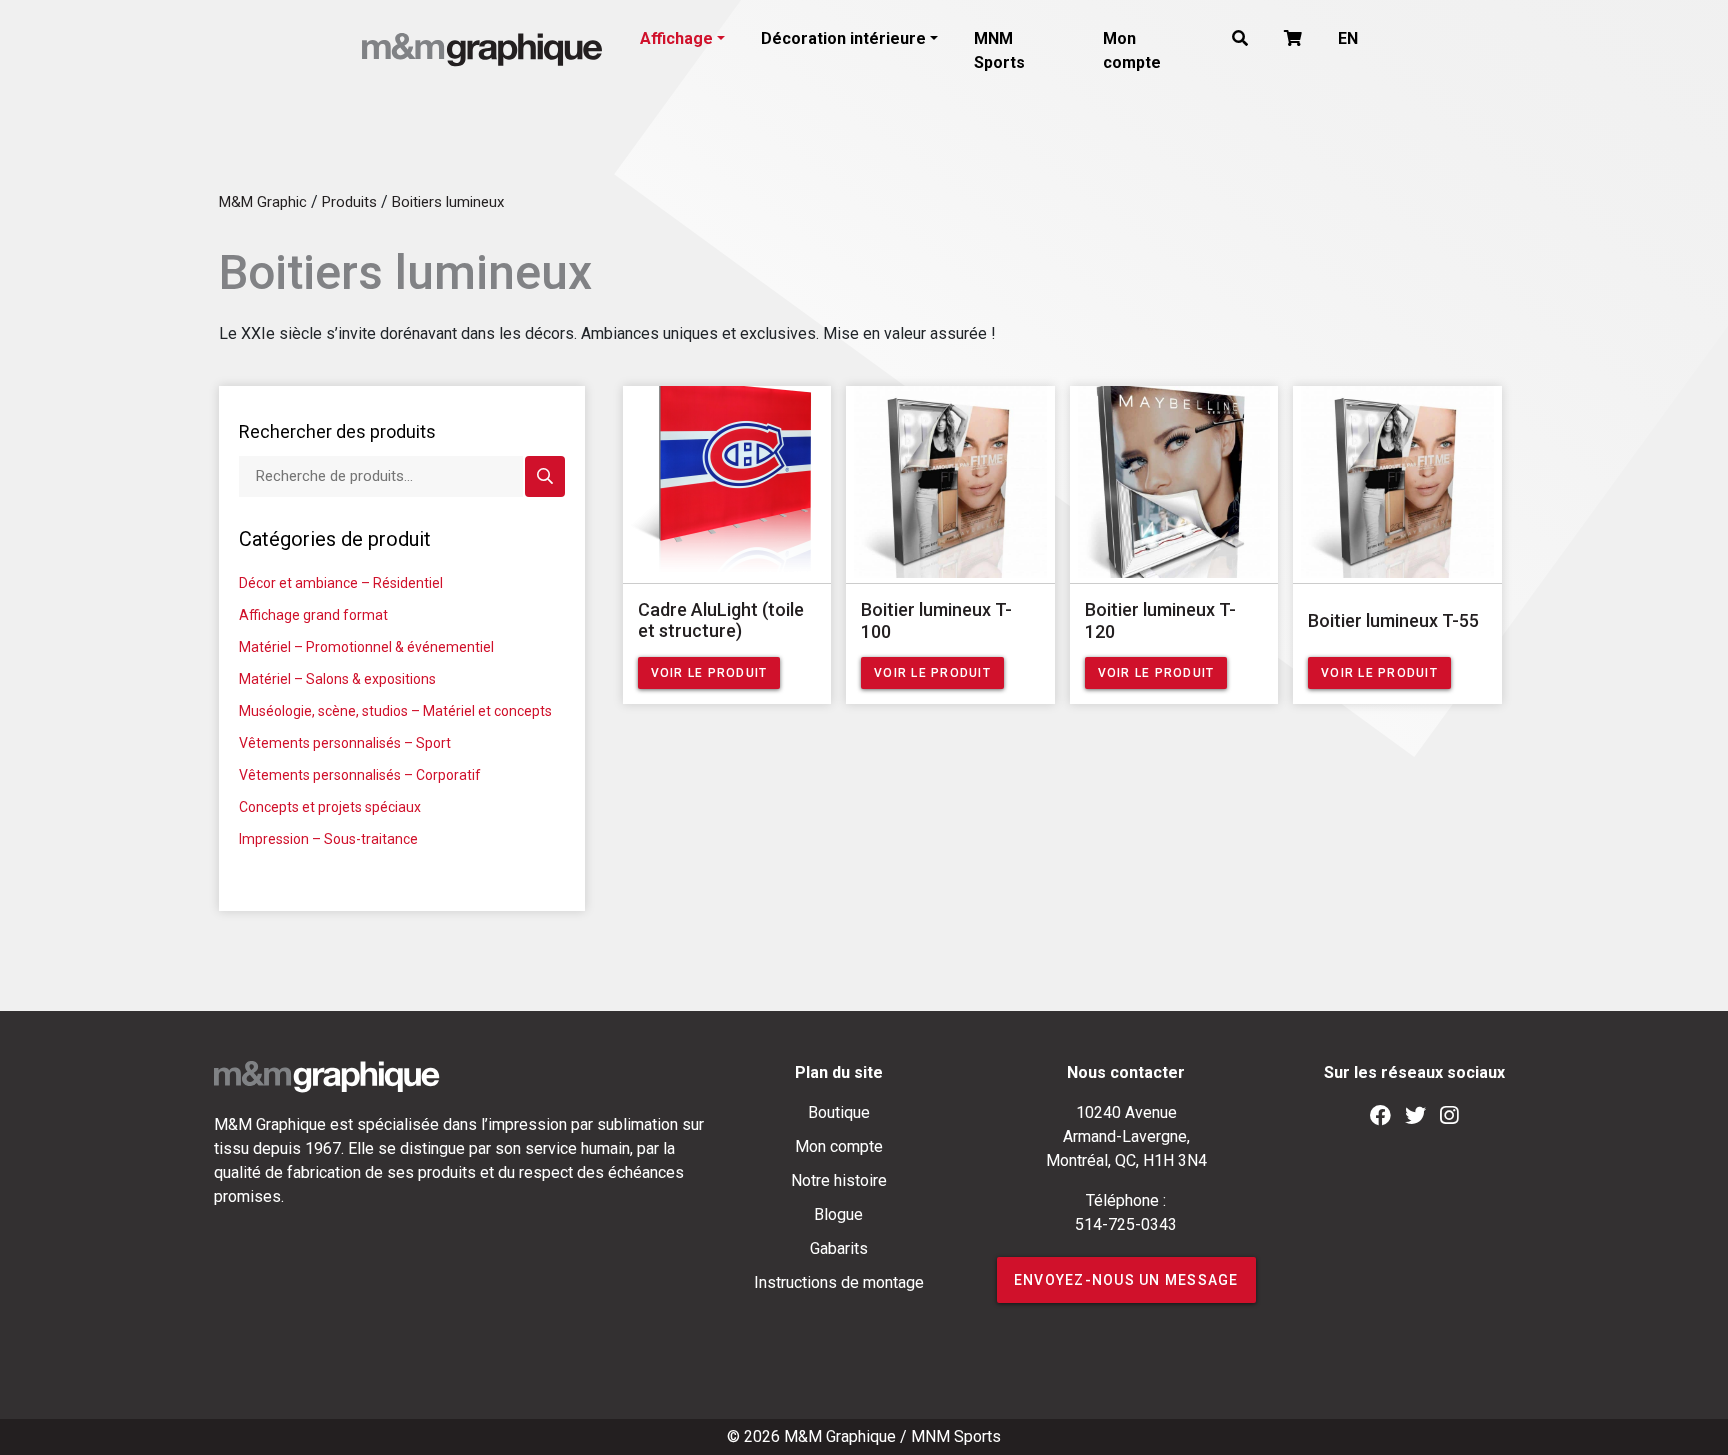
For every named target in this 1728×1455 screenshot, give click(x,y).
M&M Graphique (840, 1436)
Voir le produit (709, 673)
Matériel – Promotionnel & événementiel (366, 647)
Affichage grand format (313, 615)
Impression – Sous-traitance (328, 839)
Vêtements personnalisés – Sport (345, 743)
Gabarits (839, 1248)
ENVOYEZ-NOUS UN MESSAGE (1126, 1280)
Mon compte (1132, 50)
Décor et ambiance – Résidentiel (341, 583)
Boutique (839, 1112)
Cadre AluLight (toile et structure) (721, 620)
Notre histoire (839, 1180)
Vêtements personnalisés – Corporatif (360, 775)
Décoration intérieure (843, 38)
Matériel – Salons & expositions (337, 679)
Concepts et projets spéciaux (330, 807)
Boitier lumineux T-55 (1393, 620)
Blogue (838, 1214)
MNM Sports (999, 50)
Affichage (676, 38)
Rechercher (545, 476)
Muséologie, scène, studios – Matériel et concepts (395, 711)
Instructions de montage (839, 1282)
